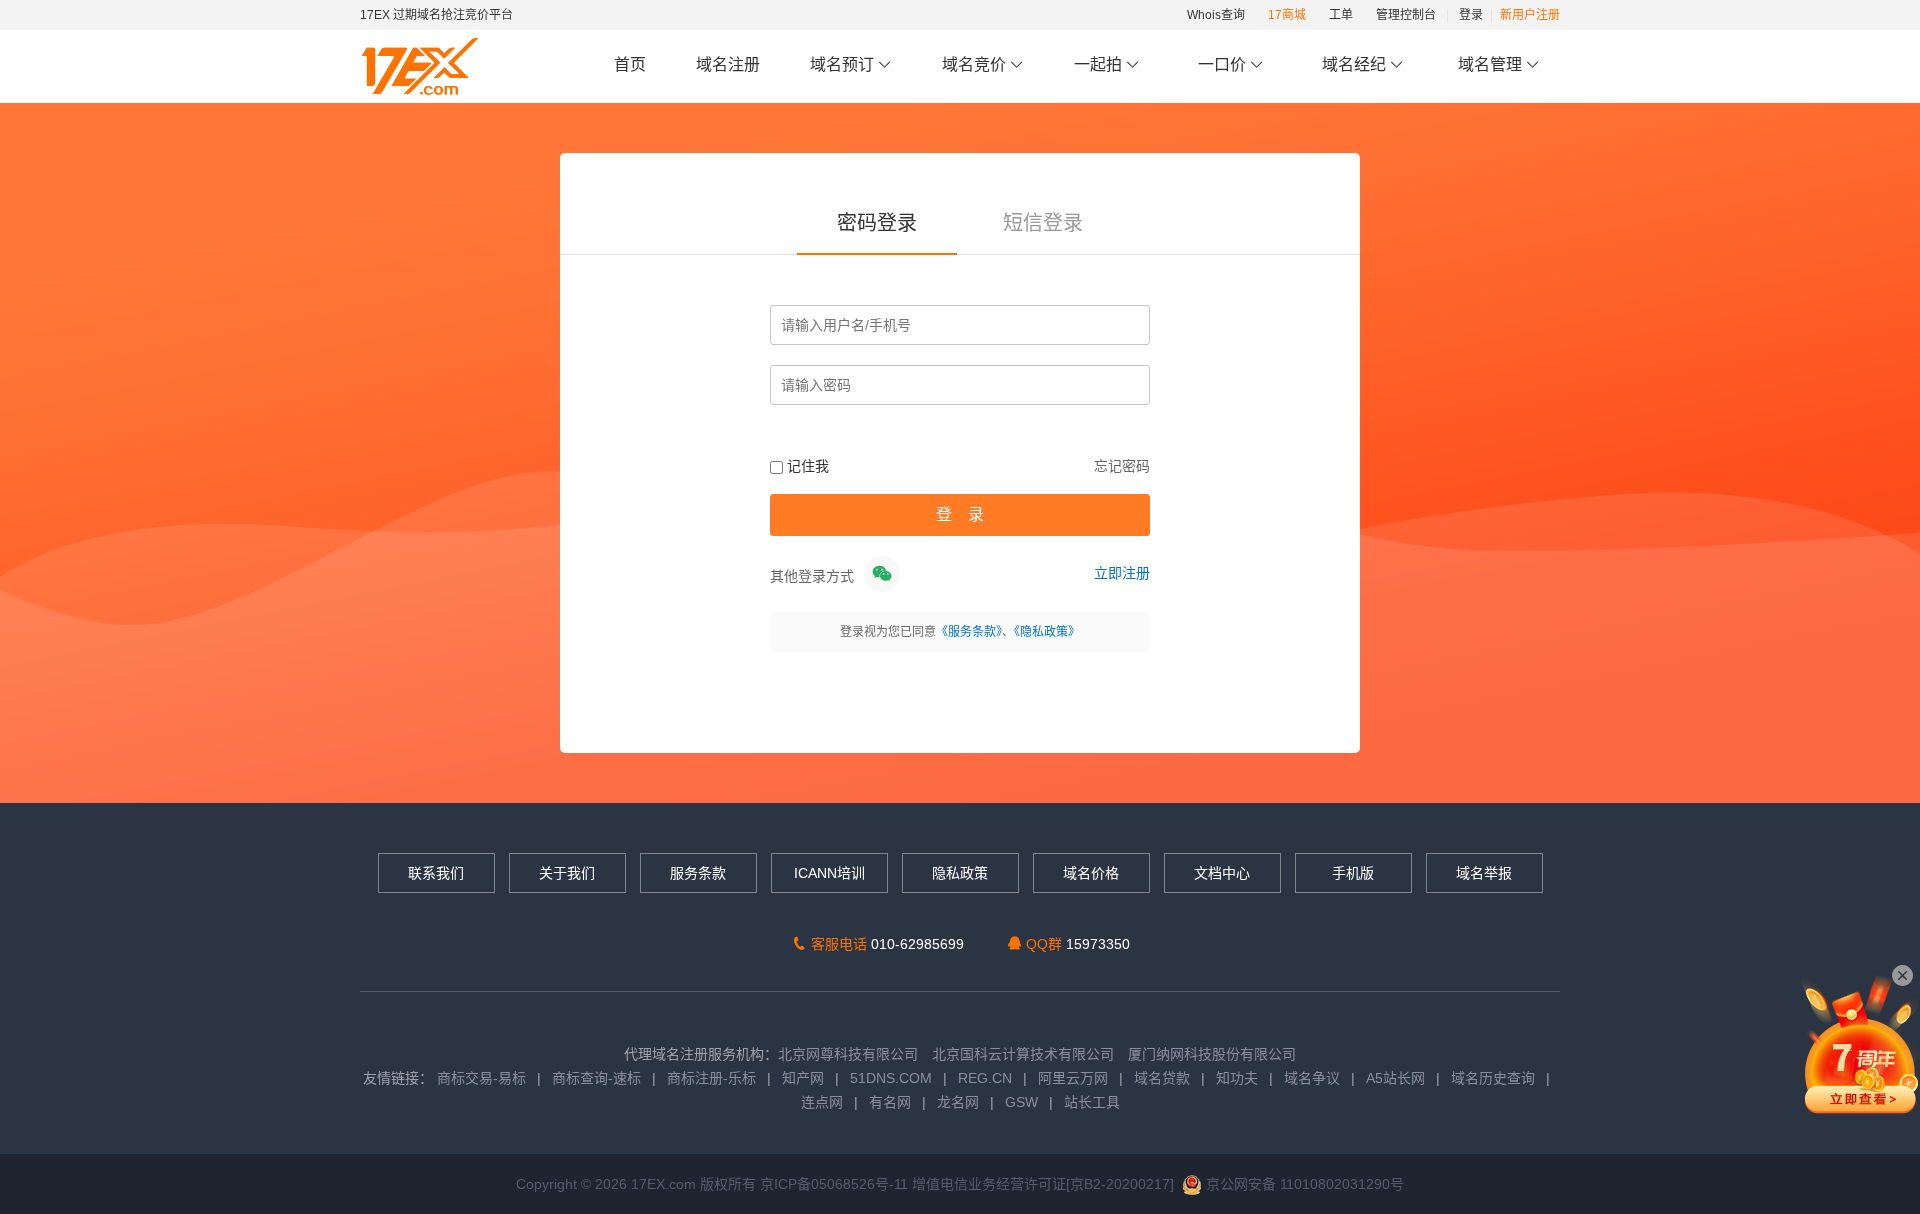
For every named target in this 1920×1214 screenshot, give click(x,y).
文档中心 (1222, 873)
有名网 (890, 1102)
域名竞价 (976, 64)
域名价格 (1091, 873)
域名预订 (844, 64)
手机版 (1353, 873)
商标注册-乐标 (711, 1078)
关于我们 (567, 873)
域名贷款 (1162, 1078)
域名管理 (1492, 64)
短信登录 (1043, 223)
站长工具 (1092, 1102)
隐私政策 (960, 873)
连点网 (822, 1102)
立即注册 (1122, 573)
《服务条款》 (969, 632)
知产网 (803, 1078)
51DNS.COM (891, 1078)
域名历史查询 (1493, 1078)
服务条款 (698, 873)
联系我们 (436, 873)
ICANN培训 (829, 873)
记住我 (806, 466)
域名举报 (1484, 873)
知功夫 (1237, 1078)
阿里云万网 (1073, 1078)
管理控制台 (1406, 15)
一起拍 (1100, 64)
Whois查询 (1216, 15)
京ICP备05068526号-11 (836, 1184)
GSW (1021, 1102)
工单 (1341, 15)
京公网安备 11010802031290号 (1303, 1184)
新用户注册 (1530, 15)
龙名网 (958, 1102)
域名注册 (728, 64)
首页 (630, 64)
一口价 (1222, 64)
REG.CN (985, 1078)
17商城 (1287, 15)
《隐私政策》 (1047, 632)
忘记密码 (1122, 466)
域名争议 (1314, 1078)
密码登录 (877, 223)
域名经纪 (1354, 64)
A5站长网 (1395, 1078)
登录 (1471, 15)
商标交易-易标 (481, 1078)
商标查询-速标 (598, 1078)
